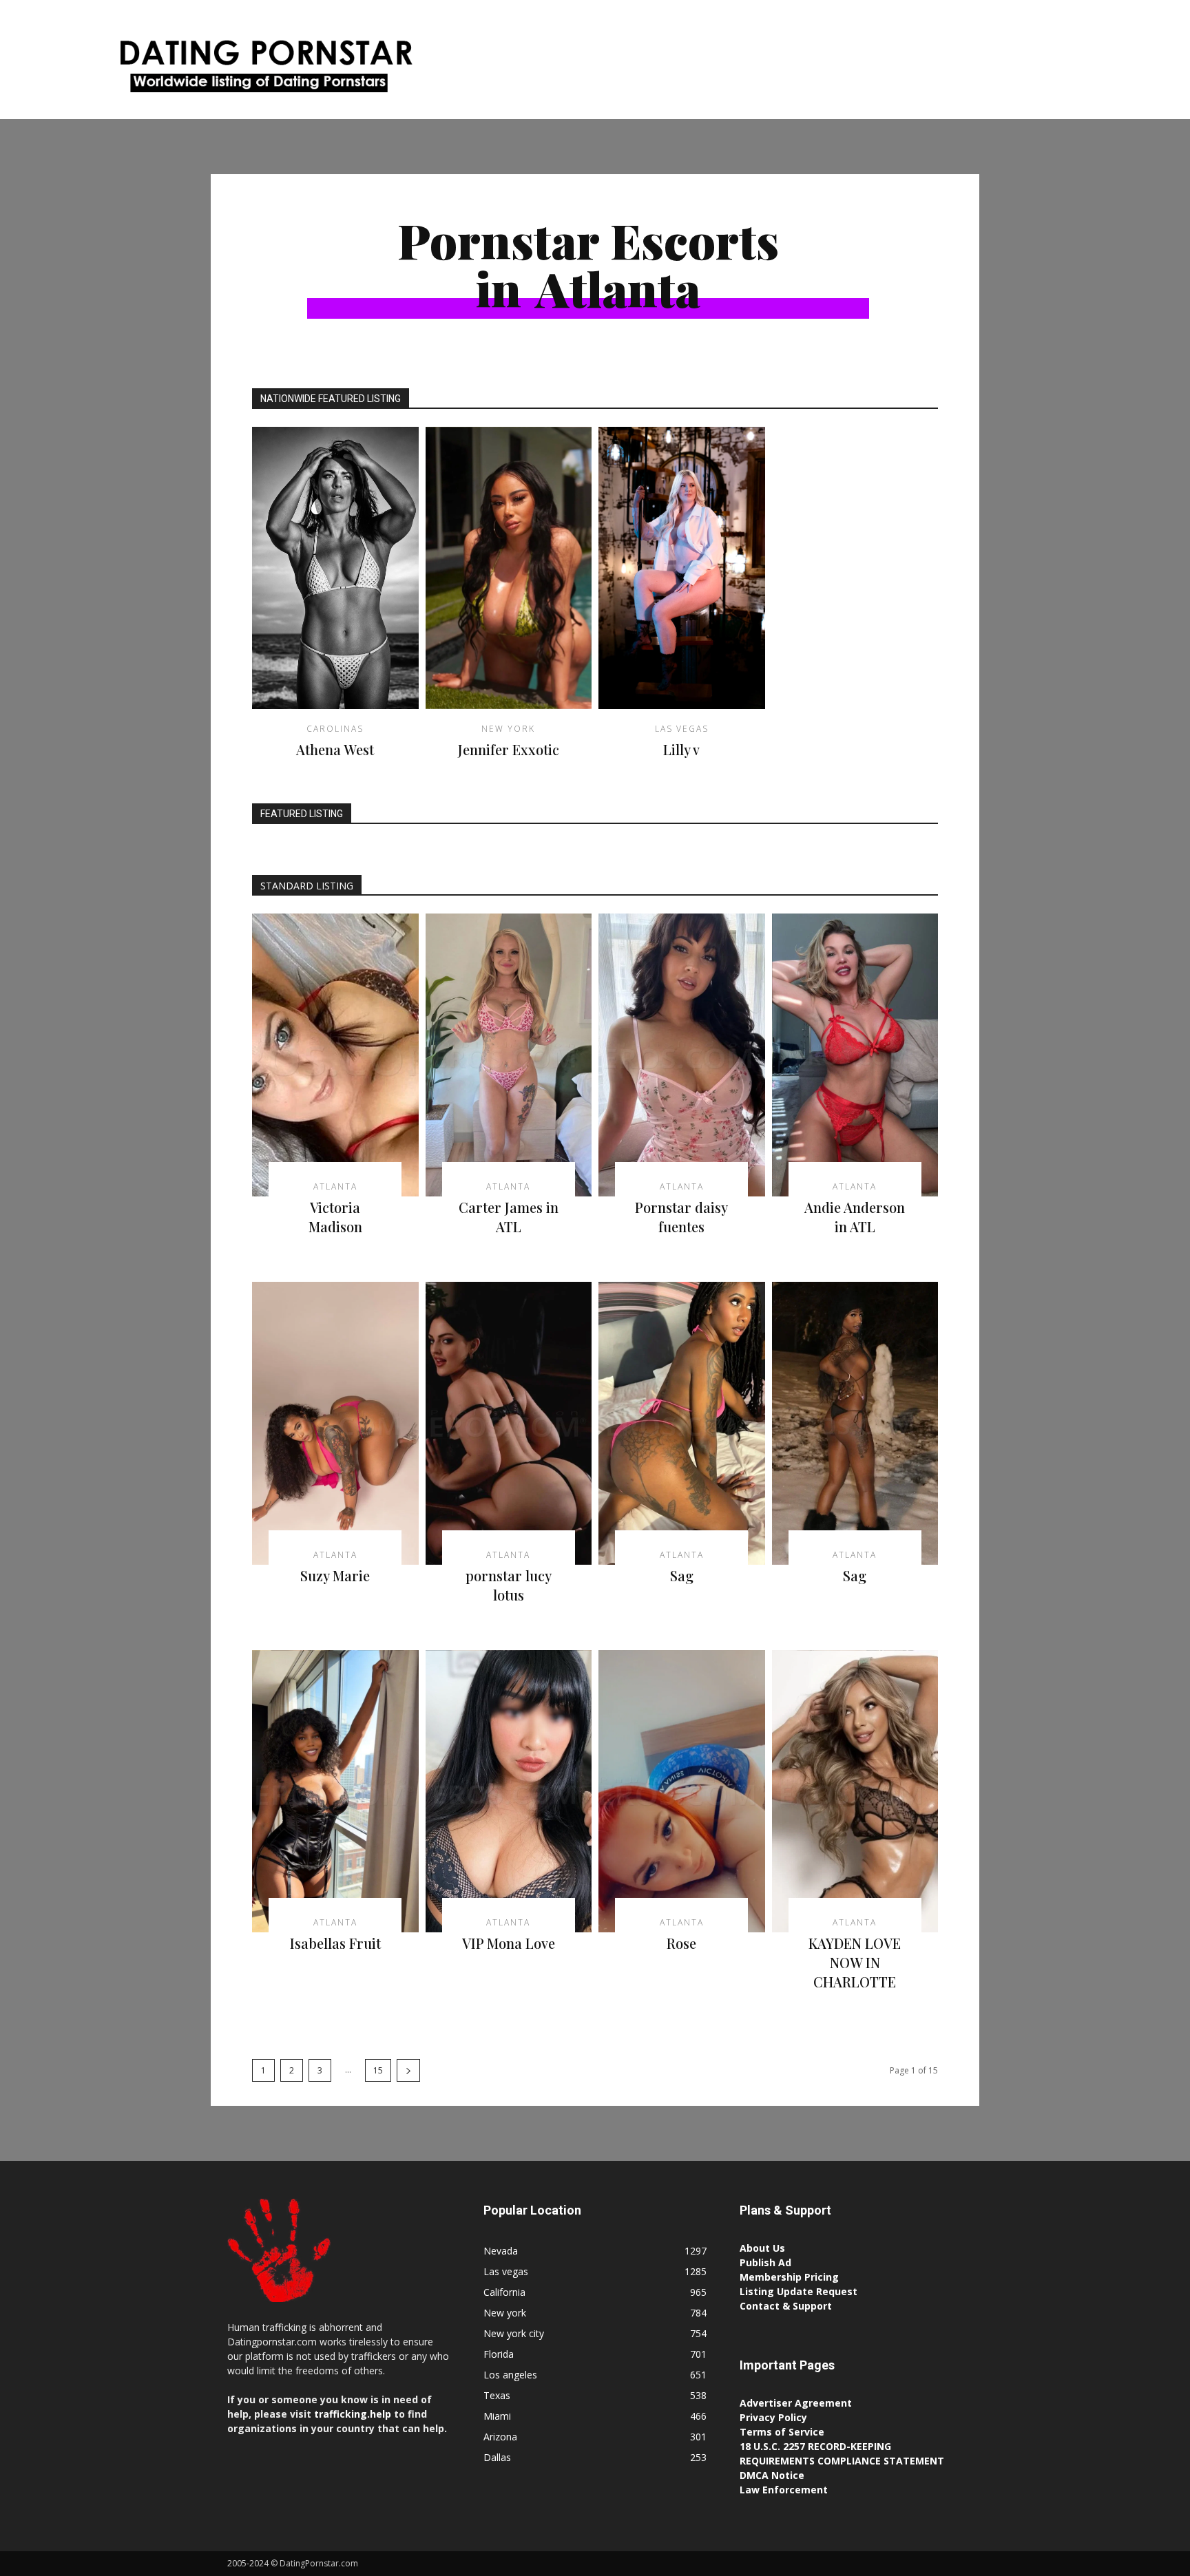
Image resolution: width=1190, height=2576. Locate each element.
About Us (762, 2248)
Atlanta (335, 1187)
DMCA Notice (772, 2475)
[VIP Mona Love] (509, 1792)
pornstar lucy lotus (509, 1585)
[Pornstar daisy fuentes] (682, 1055)
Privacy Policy (773, 2417)
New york (508, 729)
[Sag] (682, 1423)
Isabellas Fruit (335, 1943)
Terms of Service (782, 2432)
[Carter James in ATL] (509, 1055)
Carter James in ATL (509, 1217)
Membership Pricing (789, 2277)
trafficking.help (353, 2414)
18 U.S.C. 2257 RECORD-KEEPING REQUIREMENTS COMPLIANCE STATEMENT (842, 2453)
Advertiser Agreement (796, 2403)
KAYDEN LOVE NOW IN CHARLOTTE (855, 1962)
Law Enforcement (784, 2490)
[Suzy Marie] (335, 1423)
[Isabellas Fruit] (335, 1792)
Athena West (335, 749)
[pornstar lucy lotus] (509, 1423)
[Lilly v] (682, 568)
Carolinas (335, 729)
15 (378, 2070)
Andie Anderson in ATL (855, 1217)
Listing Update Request (798, 2291)
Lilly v (681, 749)
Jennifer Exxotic (509, 749)
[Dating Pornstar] (264, 70)
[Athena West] (335, 568)
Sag (682, 1575)
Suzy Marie (335, 1575)
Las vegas (682, 729)
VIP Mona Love (509, 1943)
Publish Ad (765, 2262)
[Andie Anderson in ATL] (855, 1055)
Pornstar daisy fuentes (681, 1217)
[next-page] (408, 2070)
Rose (681, 1943)
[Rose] (682, 1792)
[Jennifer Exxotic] (509, 568)
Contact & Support (786, 2306)
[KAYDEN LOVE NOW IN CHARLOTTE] (855, 1792)
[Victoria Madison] (335, 1055)
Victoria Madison (335, 1217)
